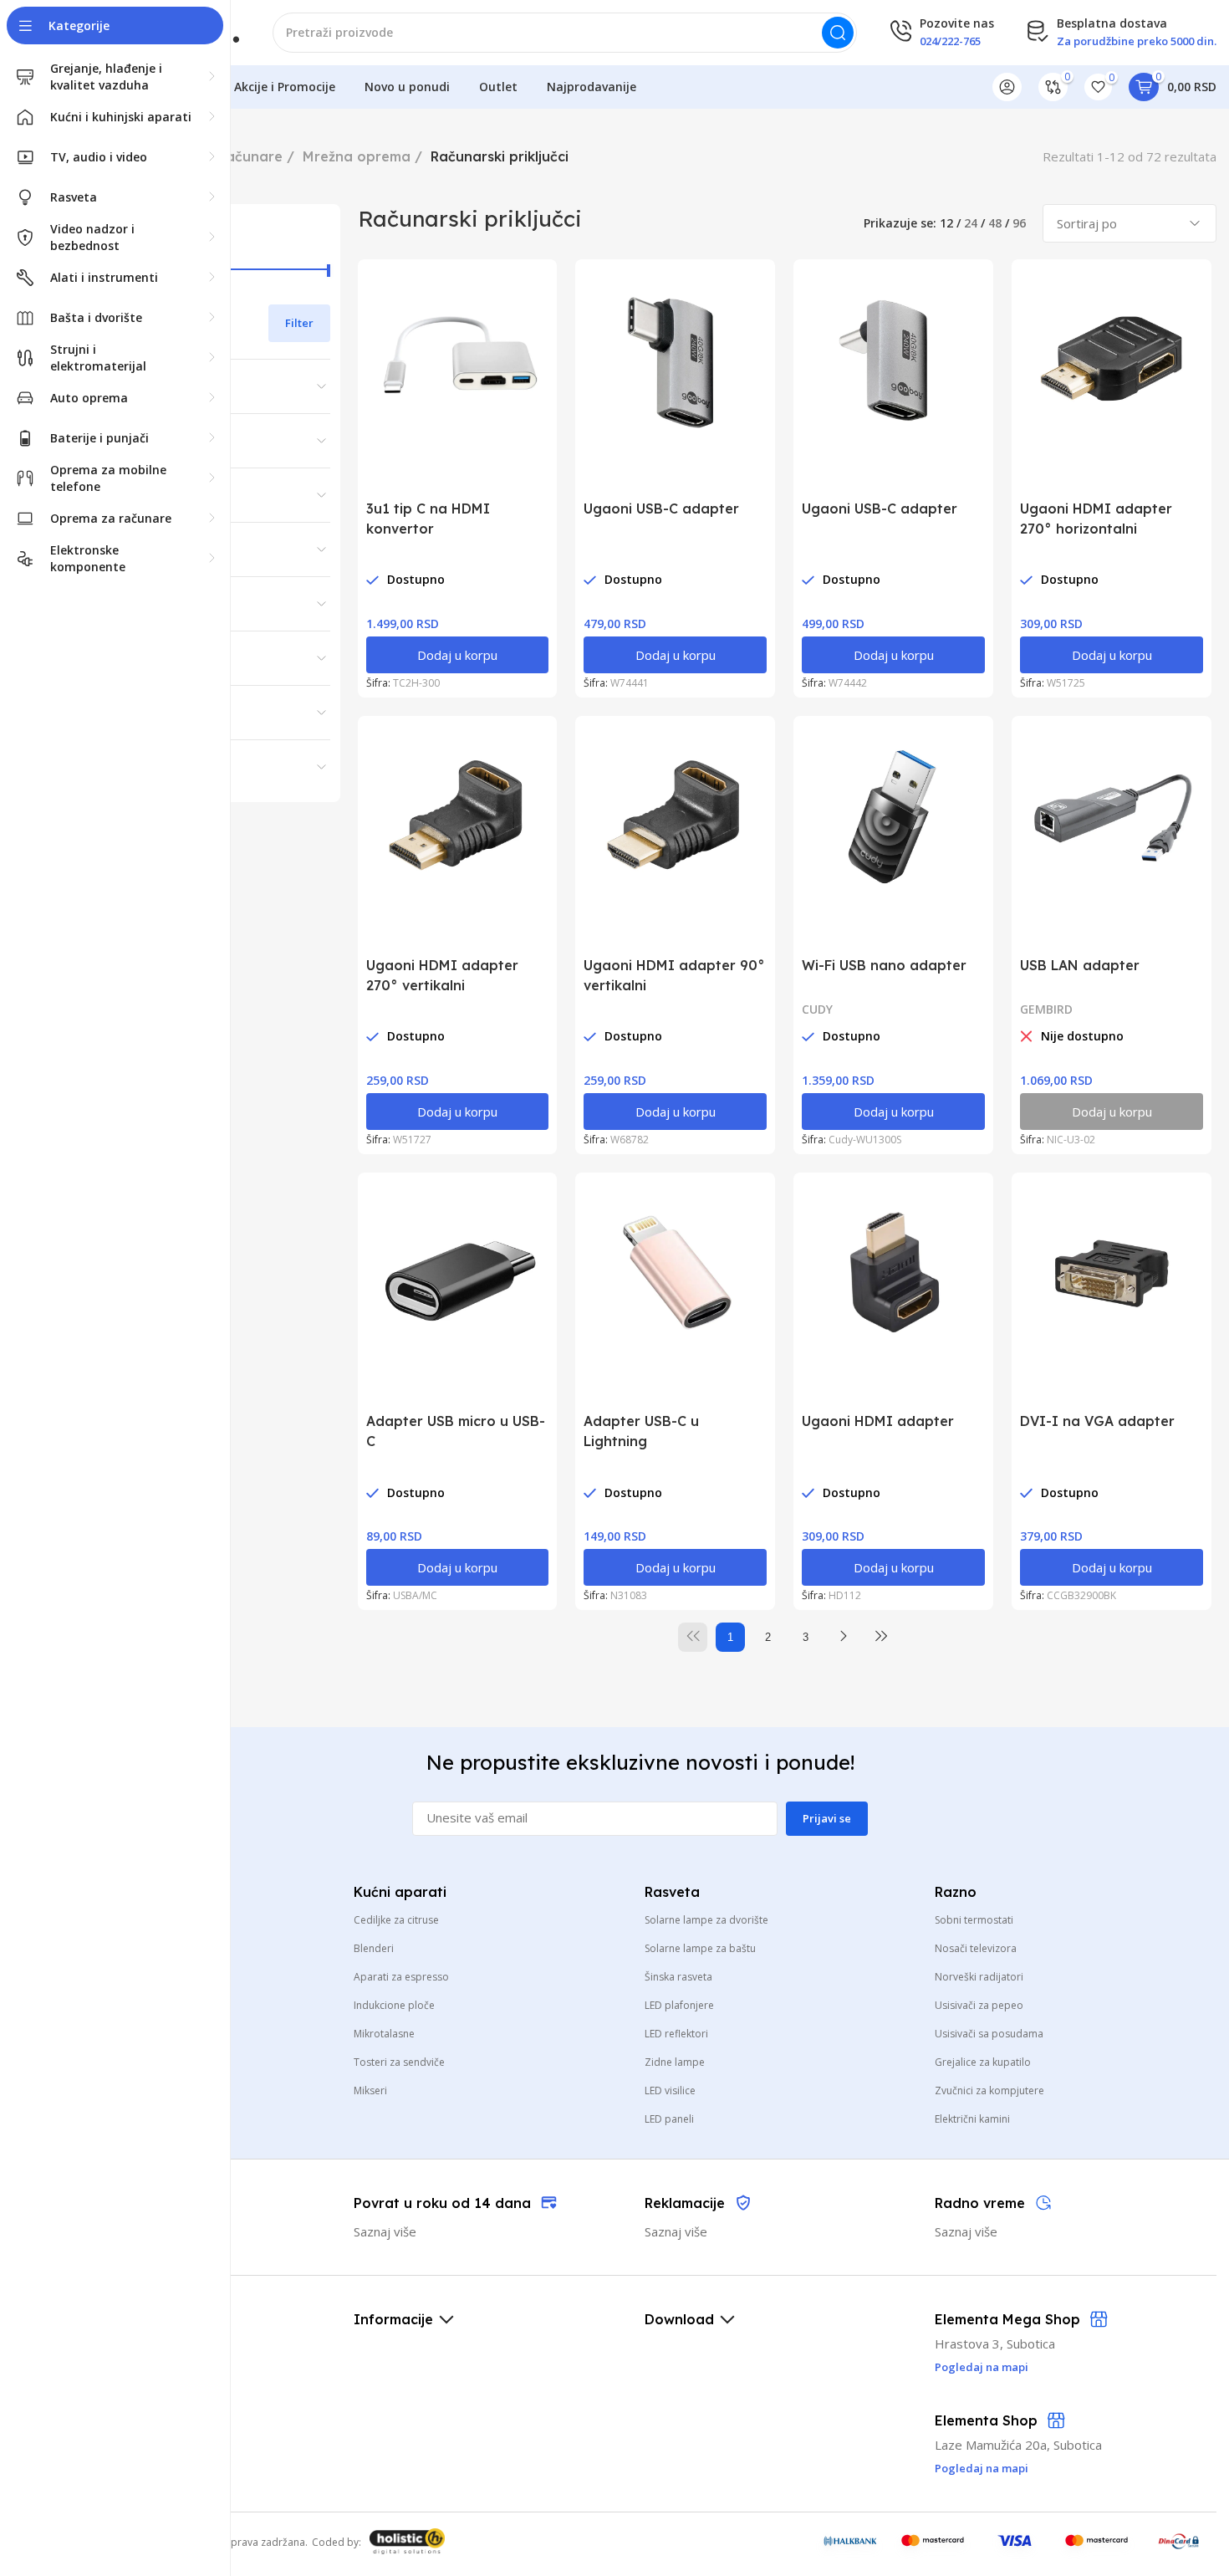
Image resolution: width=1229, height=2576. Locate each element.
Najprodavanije (592, 87)
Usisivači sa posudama (989, 2034)
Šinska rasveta (678, 1977)
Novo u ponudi (407, 87)
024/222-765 (950, 41)
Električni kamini (972, 2119)
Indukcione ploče (394, 2005)
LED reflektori (676, 2034)
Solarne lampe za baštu (700, 1948)
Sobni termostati (974, 1920)
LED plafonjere (679, 2005)
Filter (299, 323)
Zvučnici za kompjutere (989, 2090)
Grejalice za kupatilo (983, 2062)
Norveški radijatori (979, 1977)
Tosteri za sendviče (399, 2062)
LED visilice (670, 2090)
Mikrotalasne (384, 2034)
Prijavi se (827, 1818)
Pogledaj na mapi (982, 2468)
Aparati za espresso (401, 1977)
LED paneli (669, 2119)
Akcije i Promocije (285, 87)
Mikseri (370, 2090)
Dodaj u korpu (457, 655)
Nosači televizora (976, 1948)
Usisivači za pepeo (979, 2005)
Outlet (498, 87)
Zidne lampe (675, 2062)
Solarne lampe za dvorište (706, 1920)
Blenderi (374, 1948)
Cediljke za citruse (396, 1920)
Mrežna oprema (357, 156)
